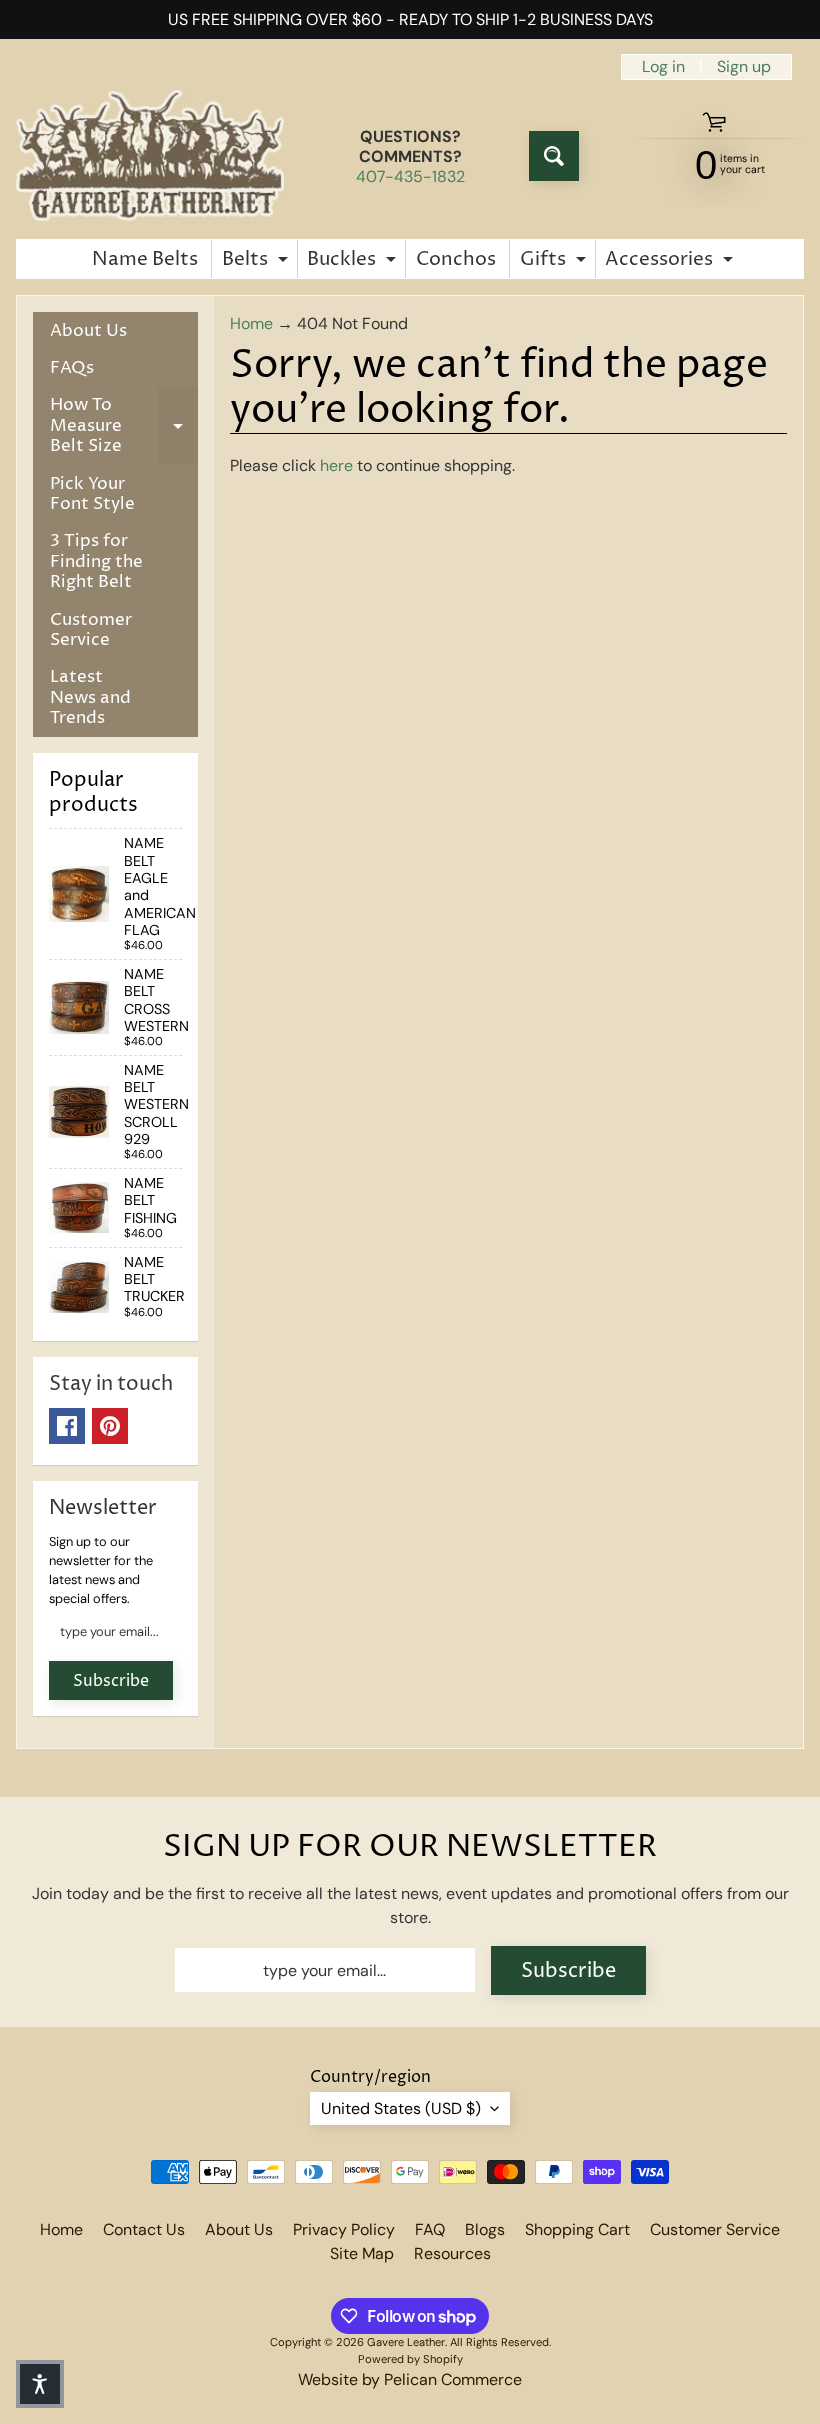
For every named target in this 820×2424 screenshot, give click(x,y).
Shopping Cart (577, 2229)
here (336, 465)
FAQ (430, 2229)
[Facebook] (67, 1426)
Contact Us (144, 2229)
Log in (663, 67)
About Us (88, 331)
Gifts (555, 262)
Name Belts (145, 259)
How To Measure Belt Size (124, 425)
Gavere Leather (406, 2342)
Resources (452, 2253)
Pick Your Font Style (92, 494)
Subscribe (111, 1681)
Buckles (354, 262)
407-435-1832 (410, 177)
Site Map (362, 2253)
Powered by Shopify (410, 2359)
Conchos (456, 259)
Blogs (485, 2229)
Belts (257, 262)
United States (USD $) (401, 2108)
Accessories (671, 262)
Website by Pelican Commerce (410, 2379)
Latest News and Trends (90, 697)
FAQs (72, 368)
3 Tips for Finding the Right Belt (96, 561)
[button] (40, 2384)
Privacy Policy (344, 2229)
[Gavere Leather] (150, 156)
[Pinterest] (110, 1426)
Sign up (744, 67)
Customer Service (91, 630)
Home (251, 323)
